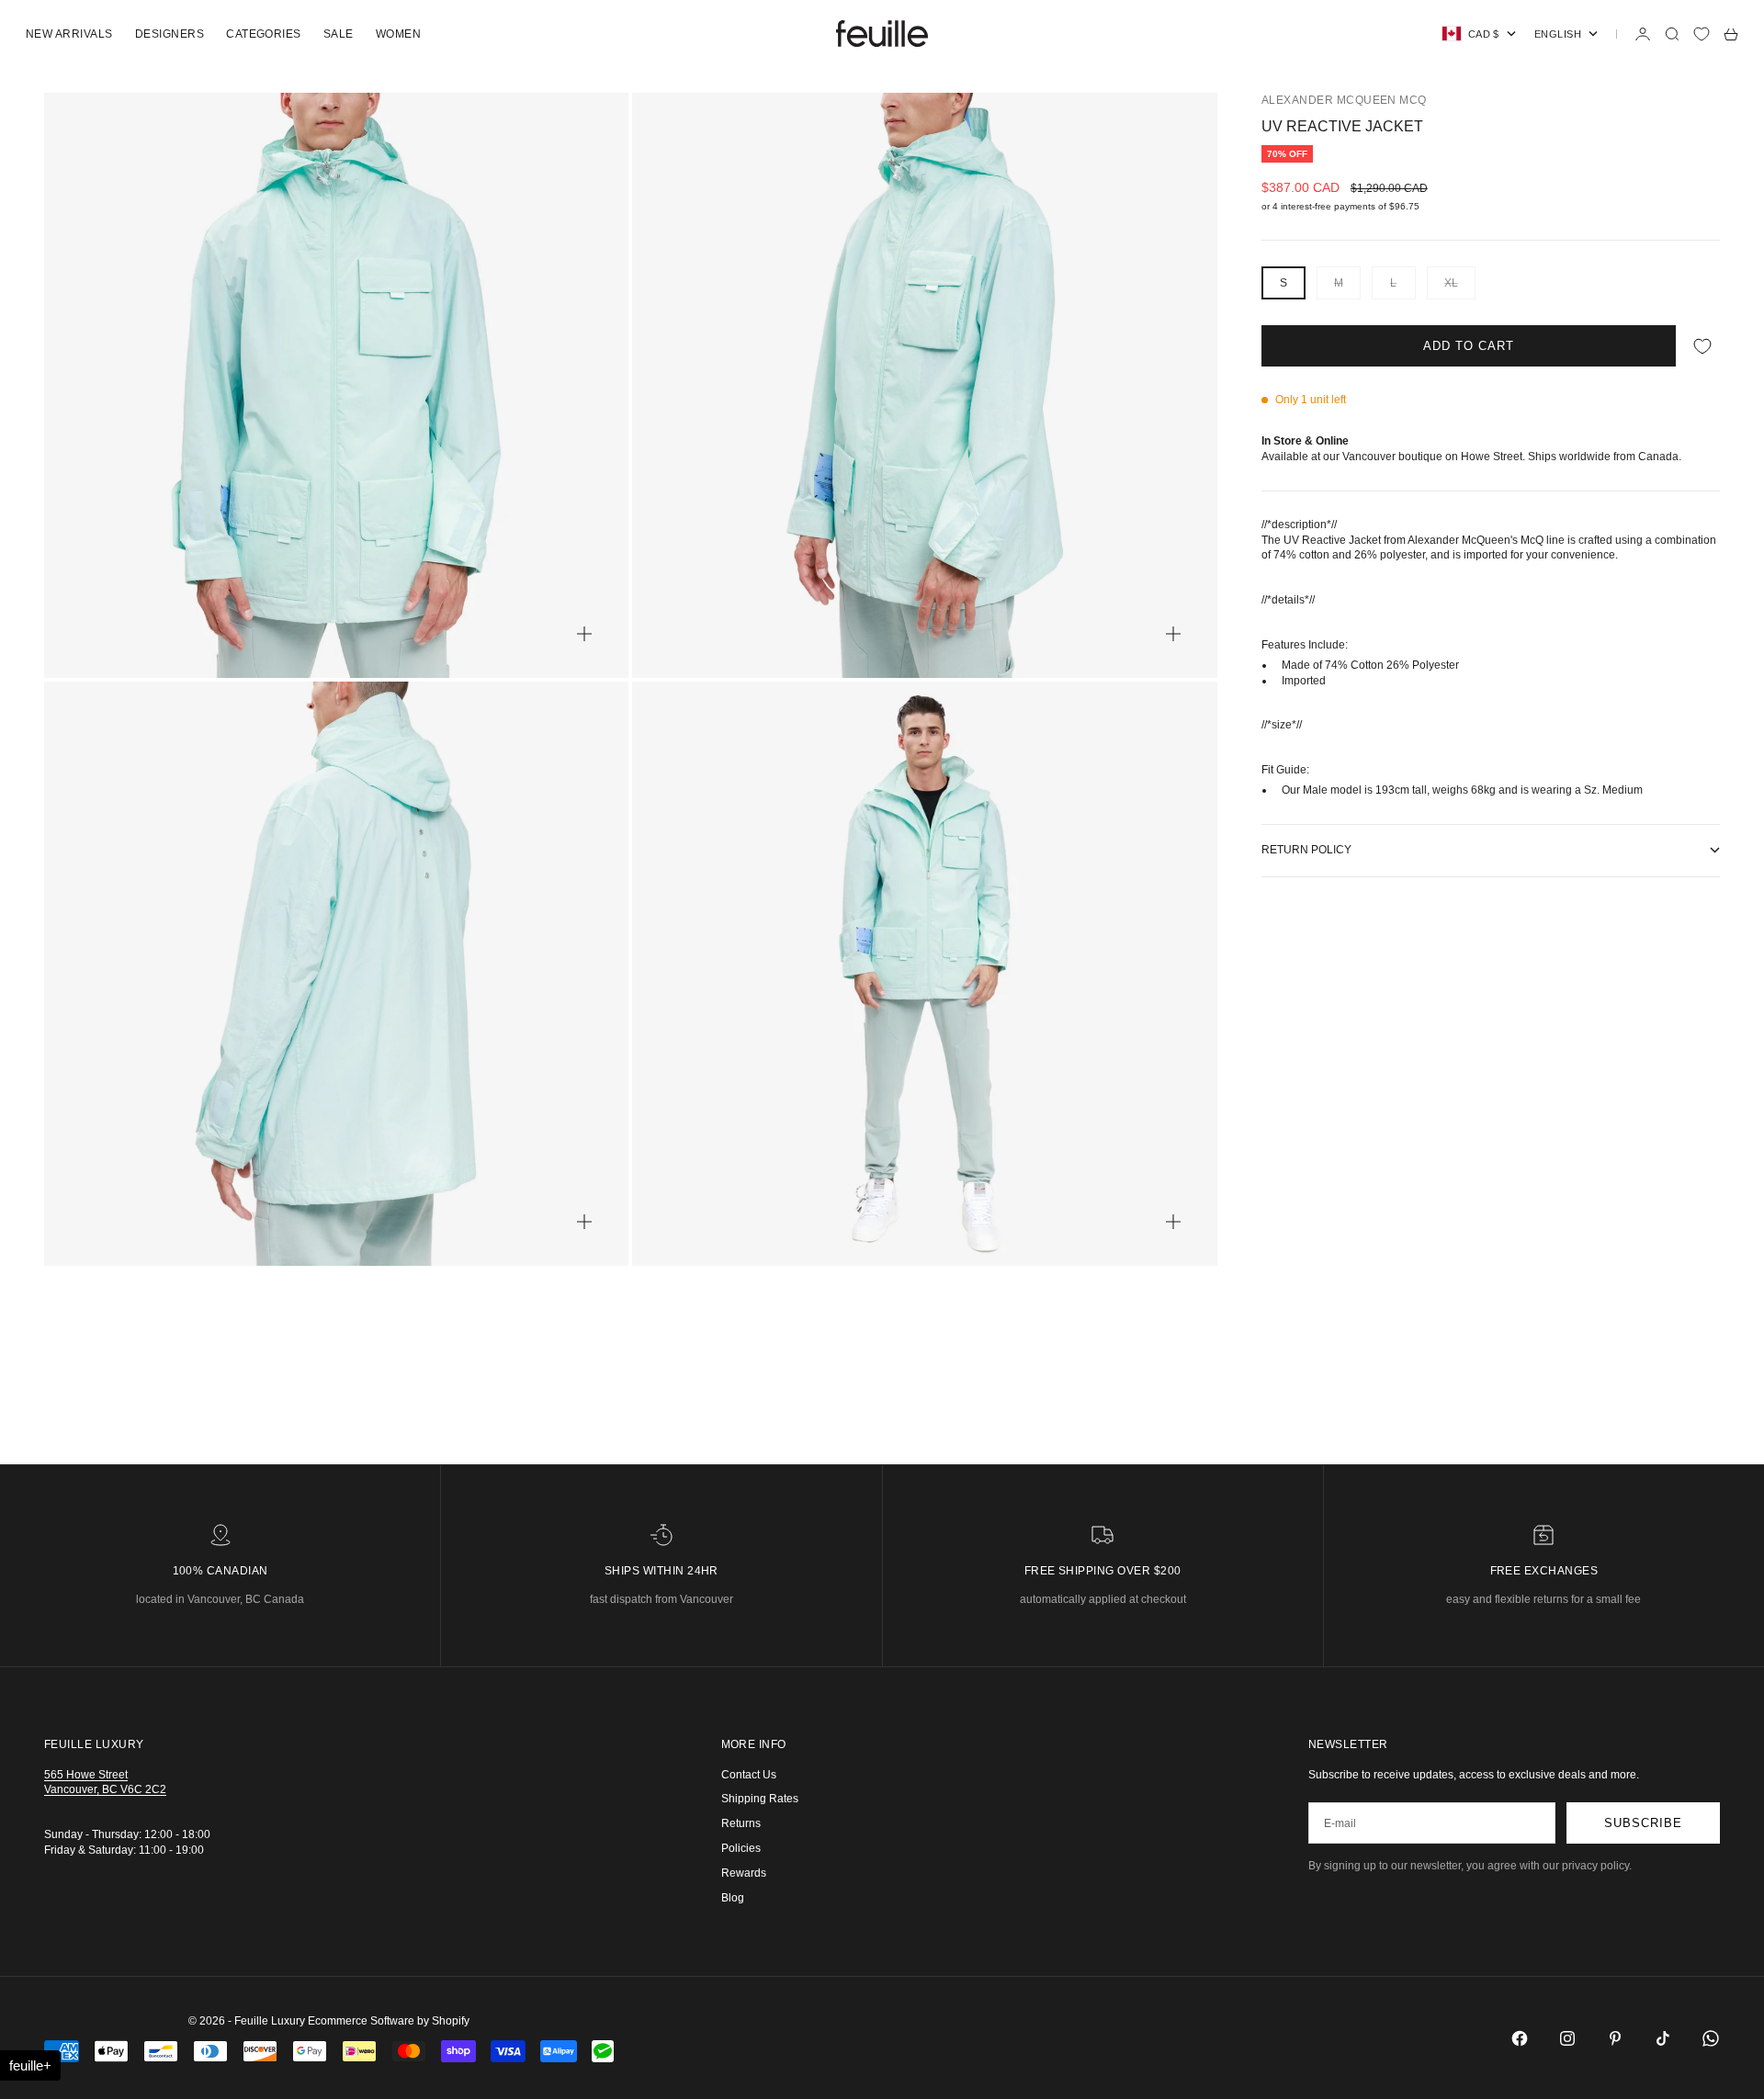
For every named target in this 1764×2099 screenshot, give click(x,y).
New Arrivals (69, 34)
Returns (741, 1823)
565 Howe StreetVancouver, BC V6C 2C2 (105, 1783)
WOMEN (398, 34)
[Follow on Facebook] (1520, 2038)
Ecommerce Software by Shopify (389, 2021)
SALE (339, 34)
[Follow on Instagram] (1567, 2038)
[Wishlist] (1702, 34)
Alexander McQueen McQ (1344, 100)
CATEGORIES (264, 34)
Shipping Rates (760, 1799)
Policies (741, 1848)
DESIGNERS (170, 34)
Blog (733, 1898)
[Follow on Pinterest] (1615, 2038)
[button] (30, 2065)
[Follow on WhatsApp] (1711, 2038)
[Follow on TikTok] (1663, 2038)
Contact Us (749, 1775)
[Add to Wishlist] (1702, 346)
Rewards (744, 1873)
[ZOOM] (584, 634)
